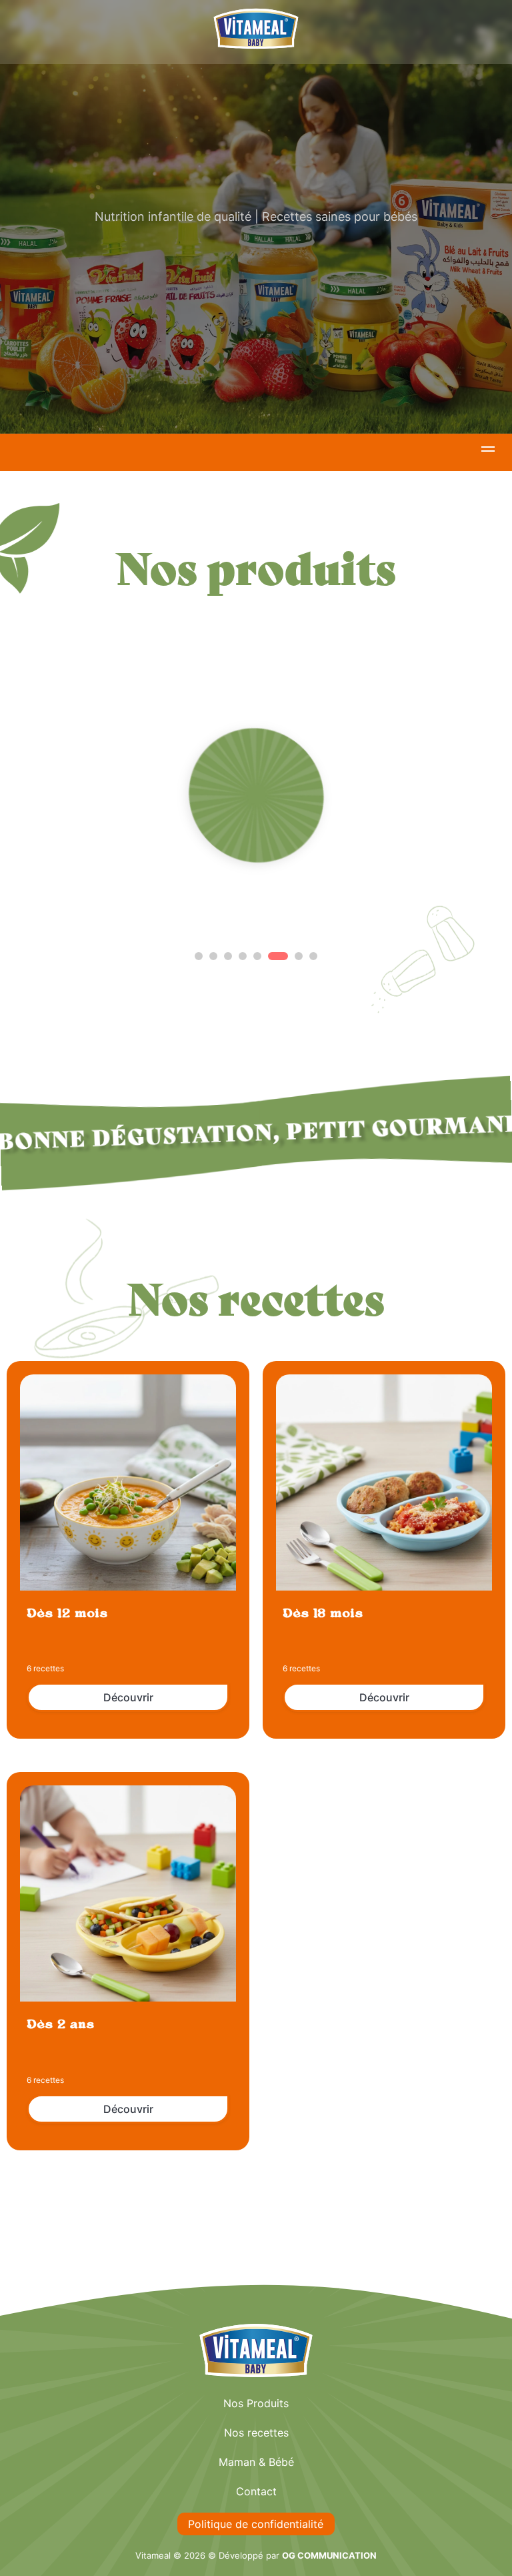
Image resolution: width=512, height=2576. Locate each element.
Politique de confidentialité (256, 2524)
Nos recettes (256, 2433)
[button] (488, 451)
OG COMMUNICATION (329, 2555)
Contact (256, 2491)
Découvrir (128, 1697)
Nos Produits (256, 2403)
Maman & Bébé (256, 2462)
